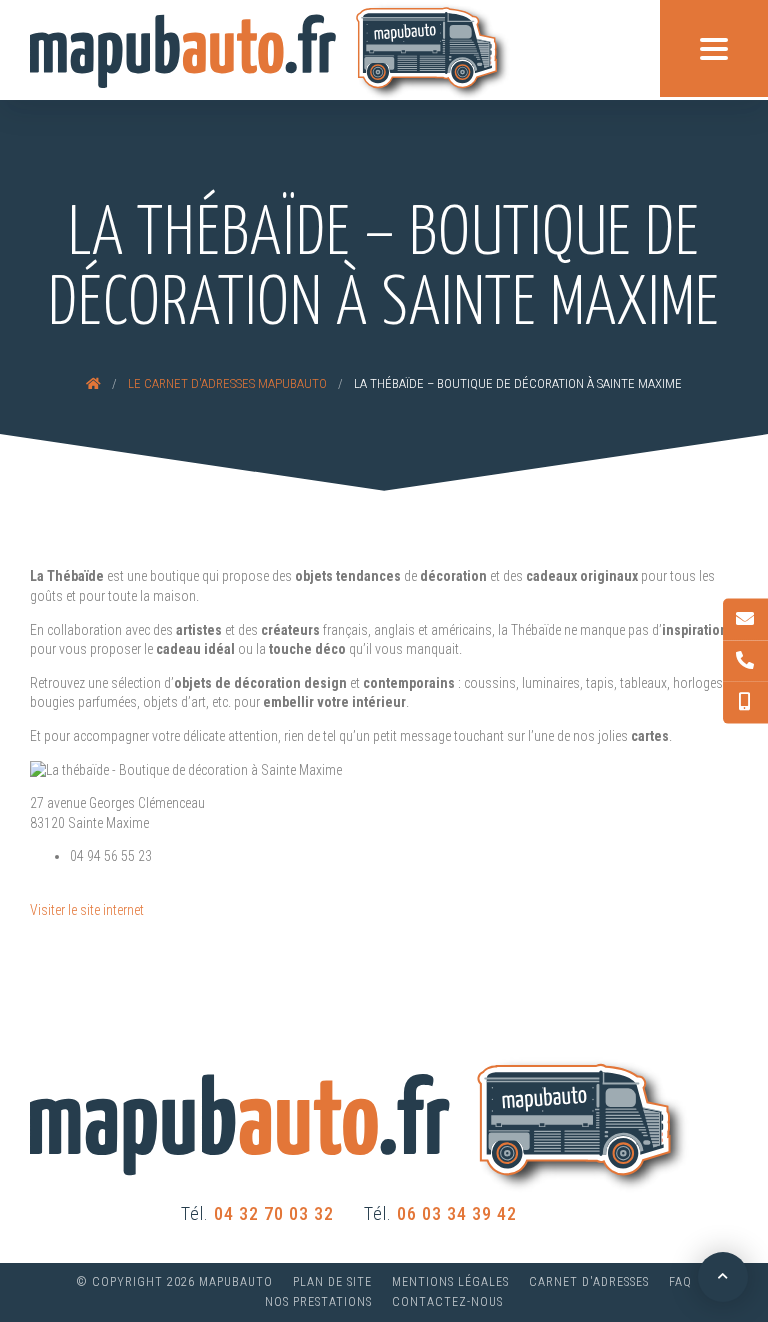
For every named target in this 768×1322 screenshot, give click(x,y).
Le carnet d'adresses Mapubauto (227, 383)
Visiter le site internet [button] (87, 910)
